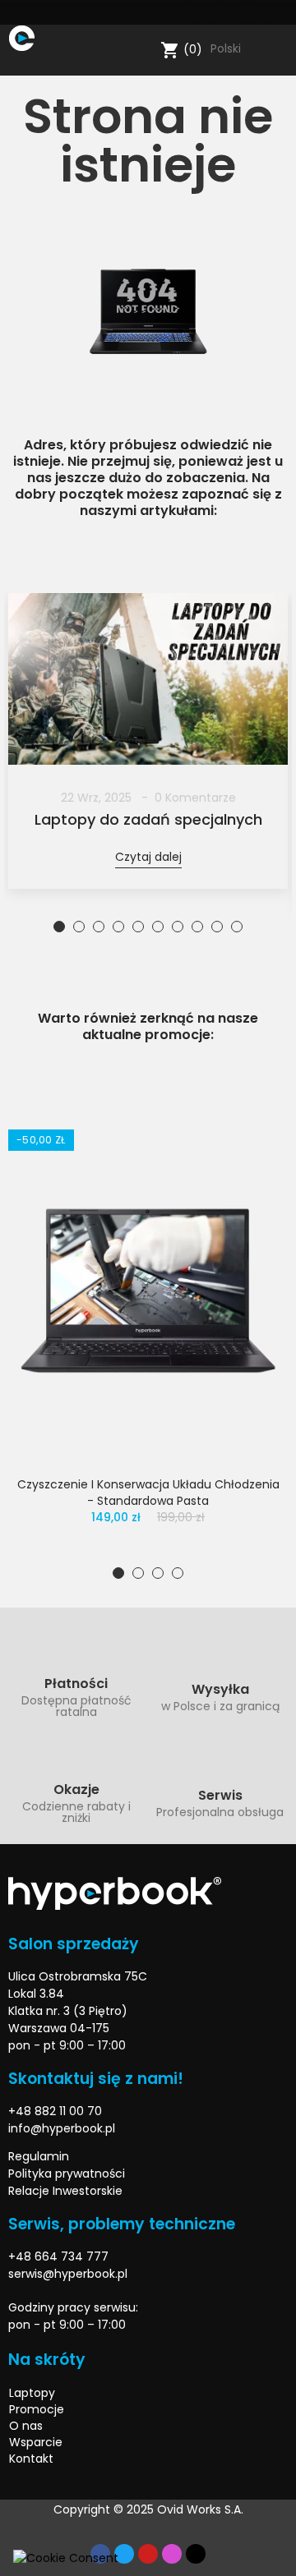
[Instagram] (275, 12)
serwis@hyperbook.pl (68, 2274)
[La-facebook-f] (189, 12)
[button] (59, 927)
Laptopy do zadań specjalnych (148, 820)
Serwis (220, 1795)
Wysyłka (220, 1689)
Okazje (76, 1789)
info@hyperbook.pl (62, 2128)
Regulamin (39, 2156)
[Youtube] (247, 12)
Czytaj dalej (148, 857)
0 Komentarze (195, 798)
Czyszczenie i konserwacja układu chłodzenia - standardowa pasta (148, 1493)
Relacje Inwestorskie (65, 2191)
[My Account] (280, 50)
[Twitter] (218, 12)
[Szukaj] (144, 50)
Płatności (76, 1684)
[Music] (196, 2554)
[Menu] (16, 63)
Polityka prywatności (67, 2173)
